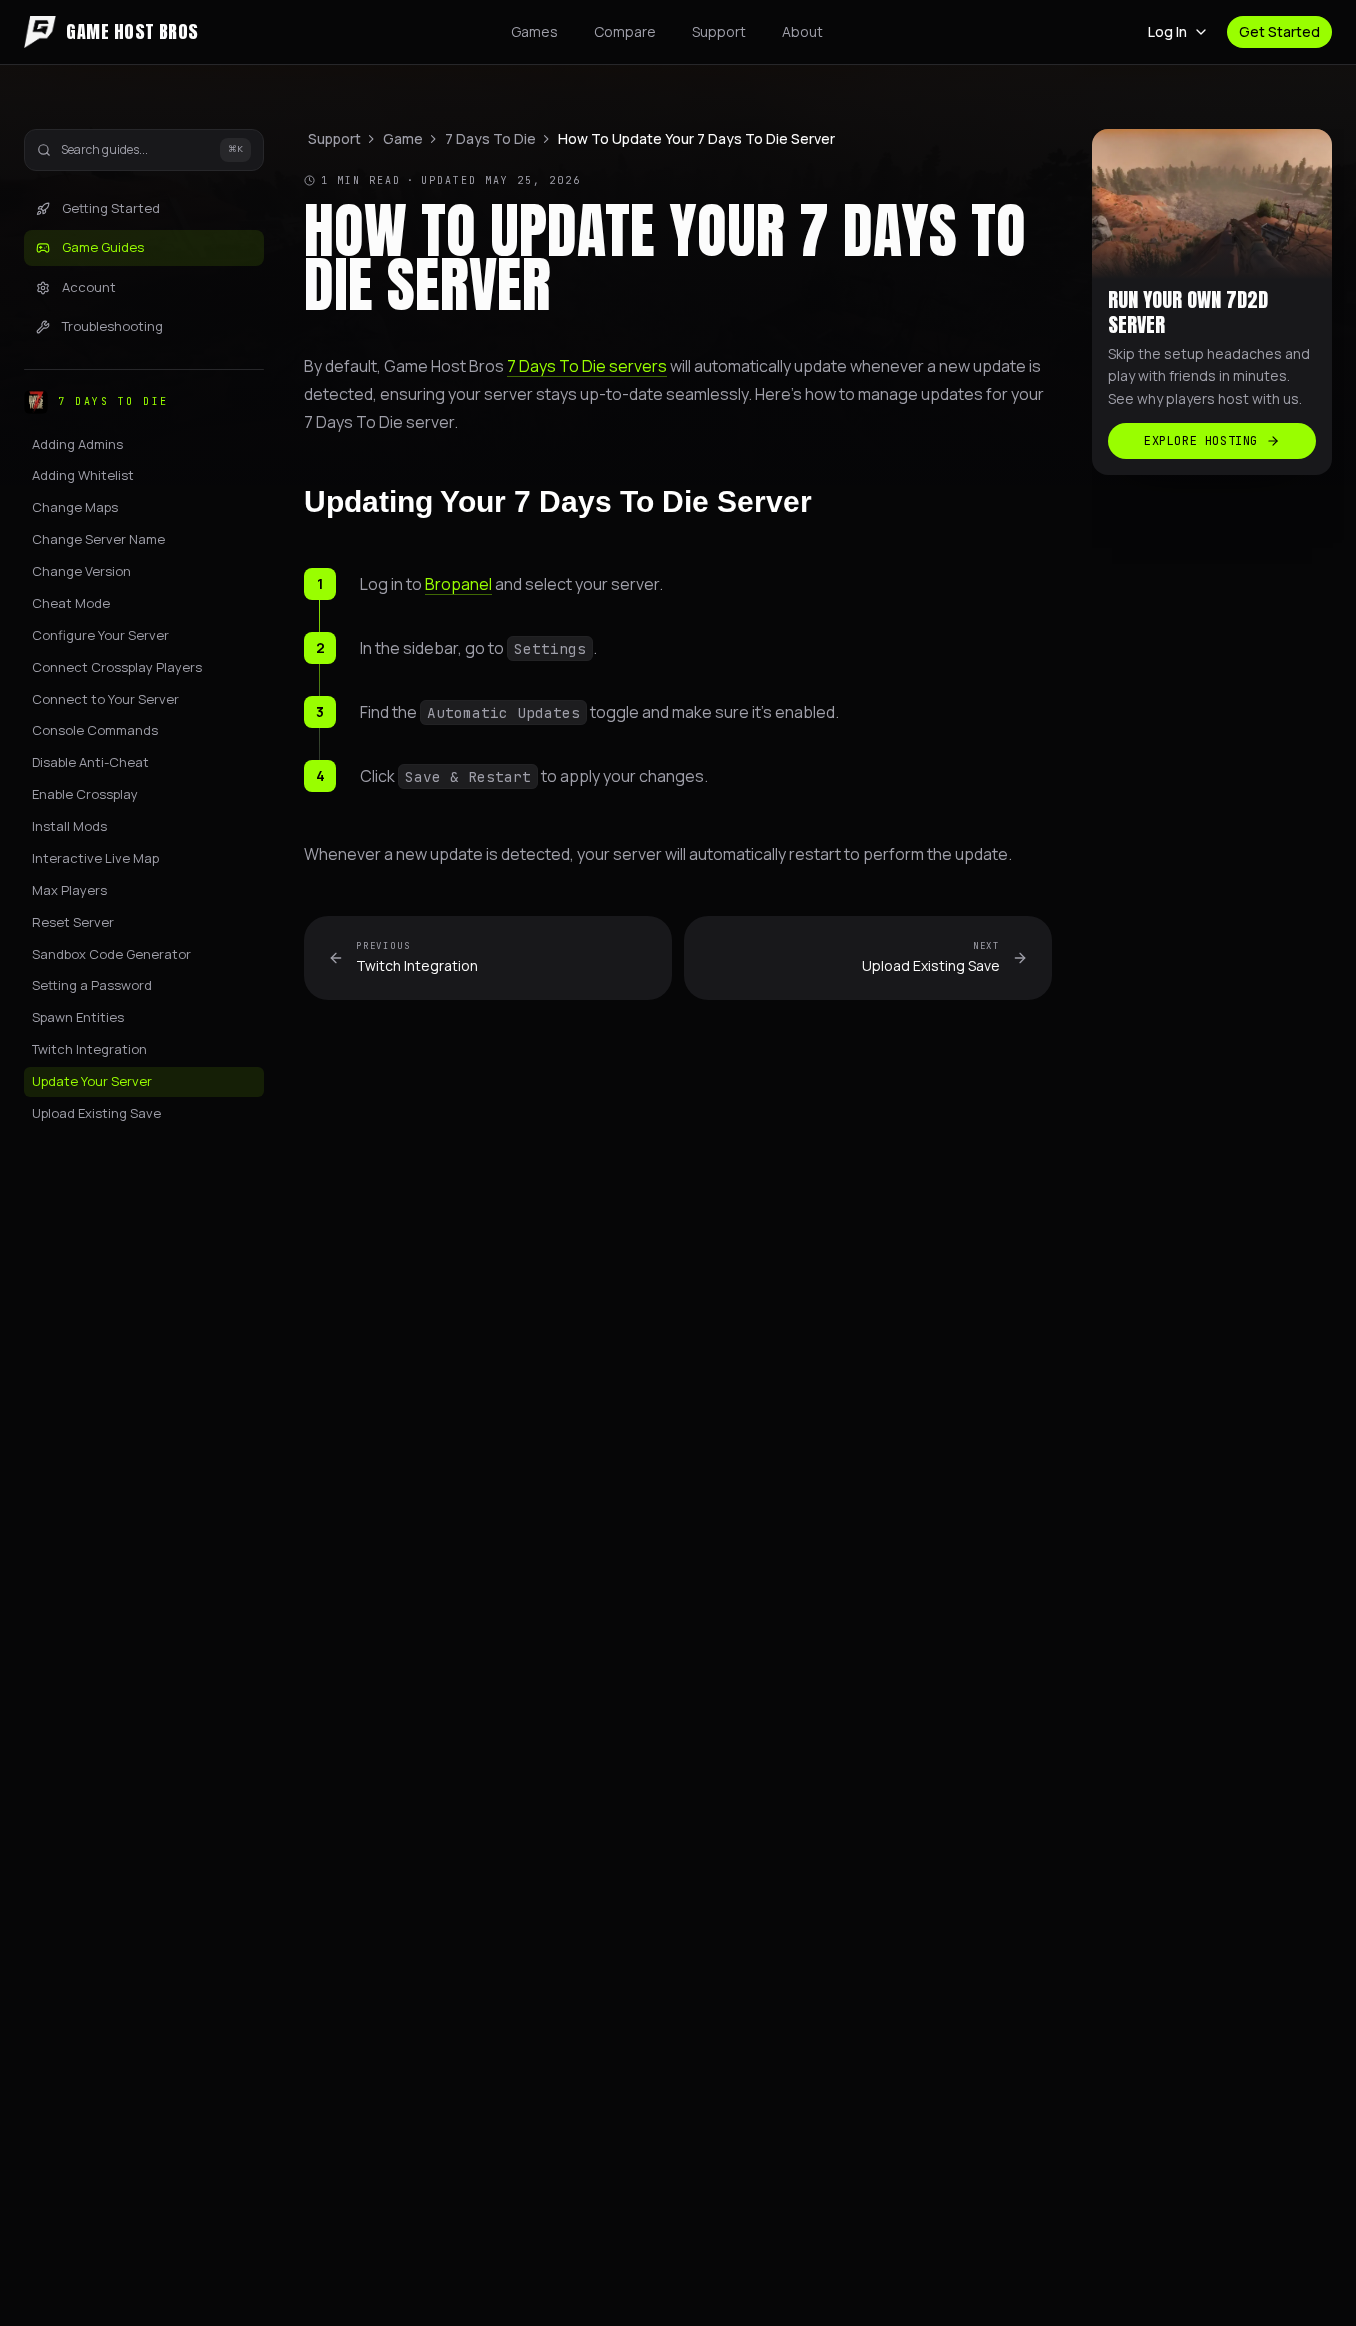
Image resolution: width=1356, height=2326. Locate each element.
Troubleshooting (112, 327)
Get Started (1279, 31)
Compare (625, 31)
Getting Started (111, 208)
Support (719, 31)
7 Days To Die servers (587, 366)
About (802, 31)
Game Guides (103, 248)
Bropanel (458, 584)
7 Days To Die (490, 138)
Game (403, 138)
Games (534, 31)
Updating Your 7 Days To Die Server (558, 501)
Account (89, 287)
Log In (1167, 31)
